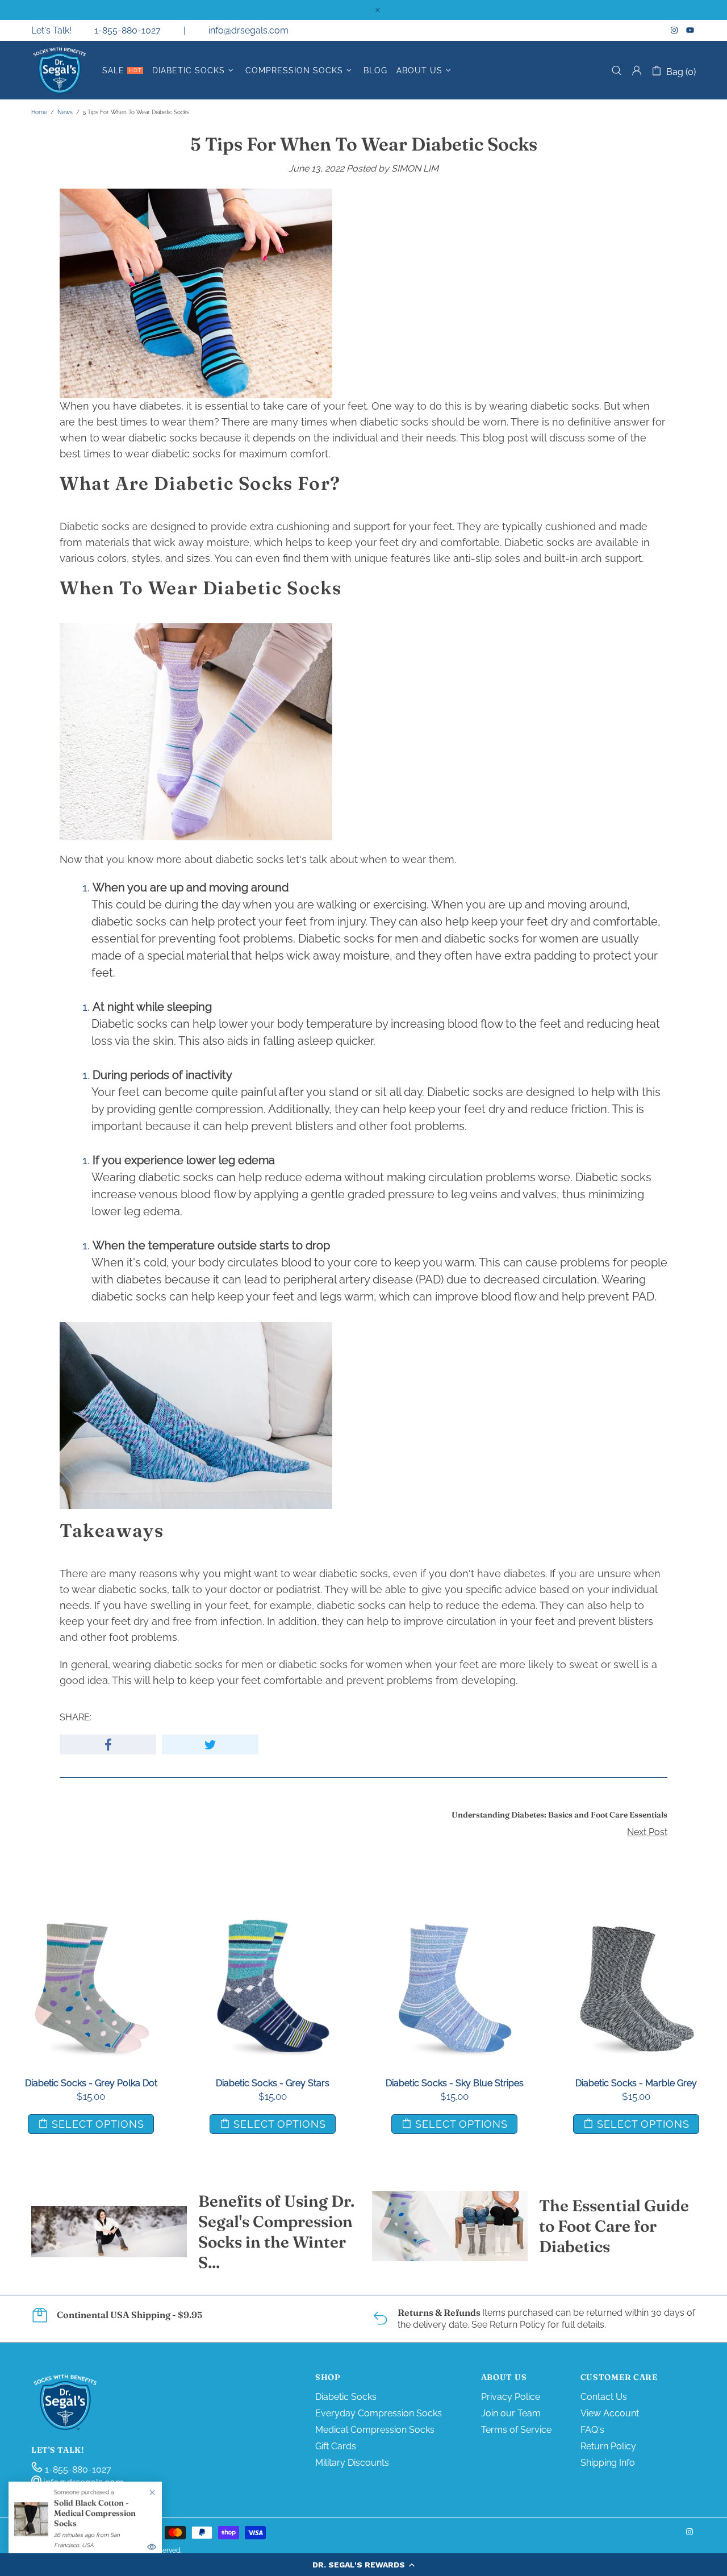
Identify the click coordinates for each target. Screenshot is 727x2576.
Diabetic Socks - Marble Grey (636, 2083)
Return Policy (608, 2446)
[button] (363, 2565)
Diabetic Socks (346, 2397)
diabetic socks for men (209, 1664)
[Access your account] (637, 70)
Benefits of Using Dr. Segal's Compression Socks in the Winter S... (276, 2232)
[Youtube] (691, 30)
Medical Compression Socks (375, 2430)
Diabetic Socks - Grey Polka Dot (91, 2083)
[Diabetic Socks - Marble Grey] (636, 1920)
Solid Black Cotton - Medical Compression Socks (95, 2513)
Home (39, 112)
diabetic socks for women (511, 939)
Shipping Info (608, 2463)
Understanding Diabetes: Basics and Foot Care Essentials (559, 1815)
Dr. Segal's (60, 70)
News (65, 112)
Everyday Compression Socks (379, 2413)
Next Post (647, 1832)
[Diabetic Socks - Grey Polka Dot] (91, 1920)
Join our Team (511, 2413)
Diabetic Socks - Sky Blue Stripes (455, 2083)
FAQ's (592, 2430)
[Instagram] (676, 30)
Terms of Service (516, 2430)
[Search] (617, 71)
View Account (610, 2413)
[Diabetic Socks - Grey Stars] (273, 1920)
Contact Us (604, 2397)
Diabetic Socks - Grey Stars (273, 2083)
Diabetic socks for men (358, 939)
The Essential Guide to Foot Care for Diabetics (614, 2226)
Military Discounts (352, 2463)
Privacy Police (511, 2397)
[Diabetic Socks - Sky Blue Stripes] (454, 1920)
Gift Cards (336, 2446)
